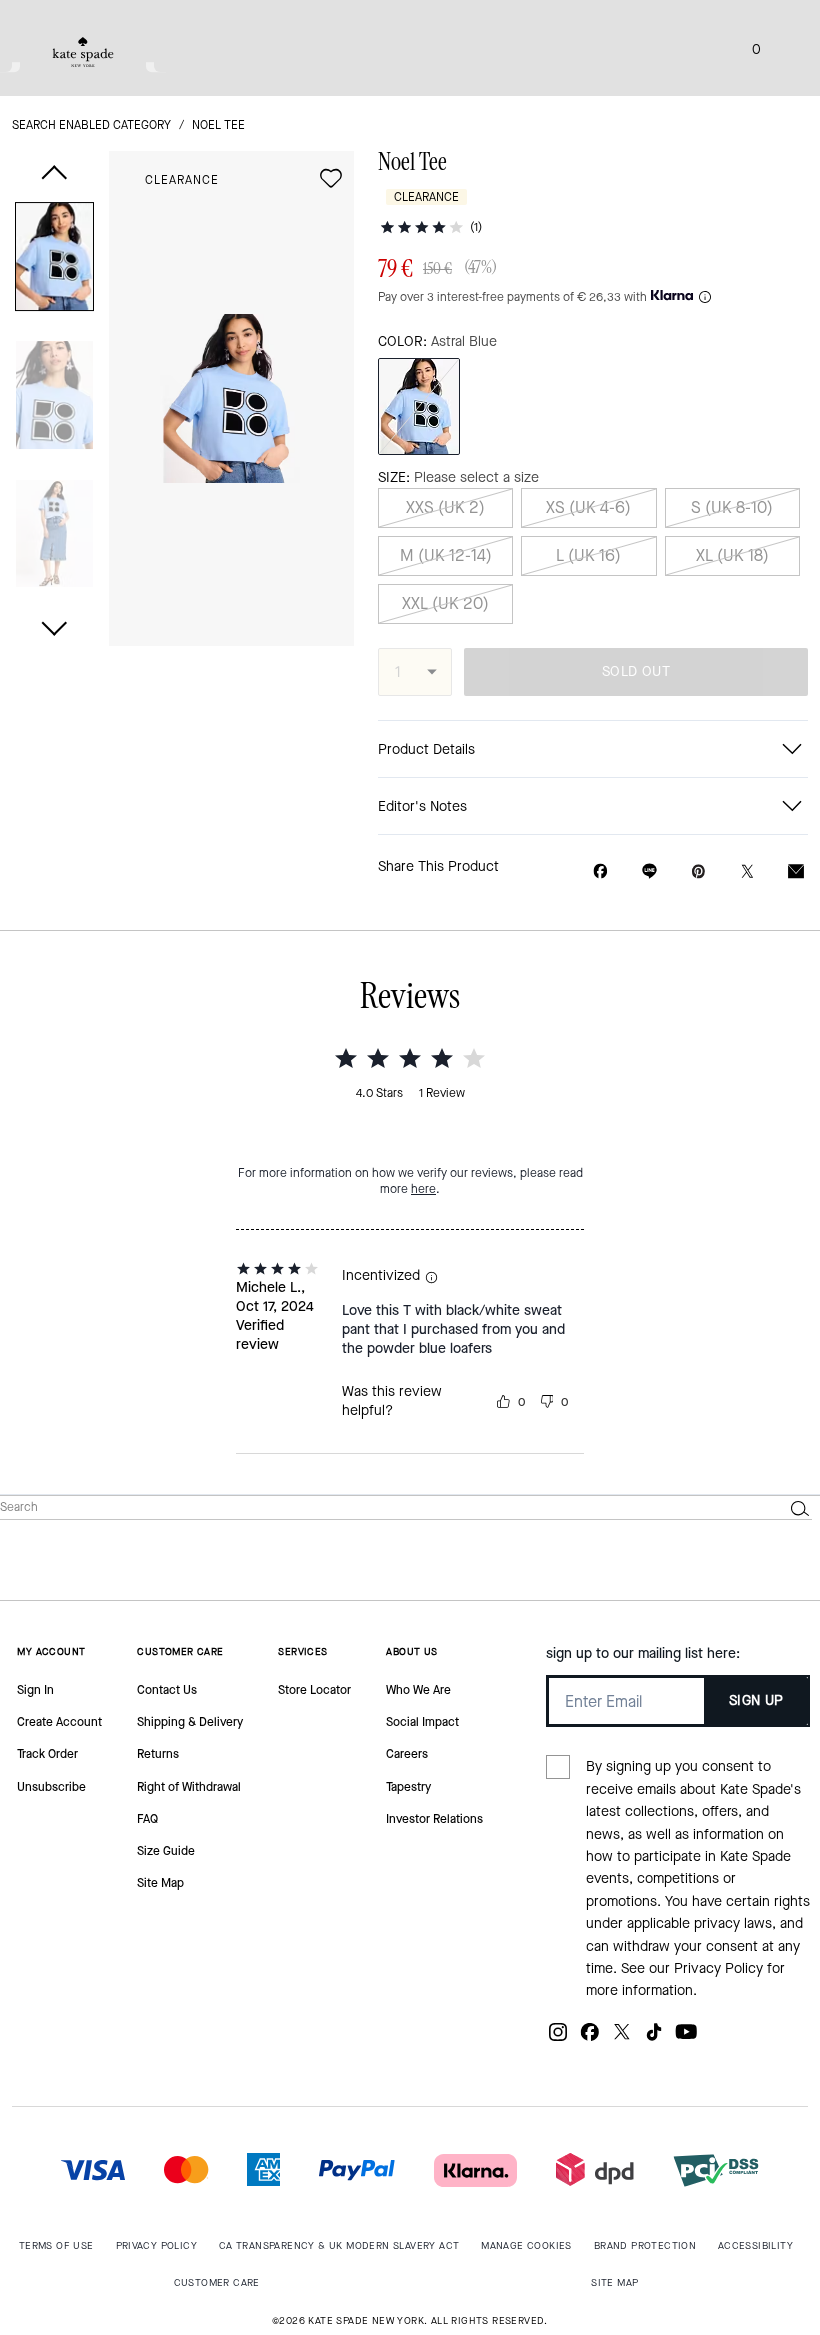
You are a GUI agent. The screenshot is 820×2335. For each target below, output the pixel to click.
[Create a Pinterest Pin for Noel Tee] (698, 871)
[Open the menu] (784, 48)
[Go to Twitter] (622, 2039)
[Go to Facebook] (590, 2039)
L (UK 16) (588, 555)
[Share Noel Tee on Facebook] (600, 871)
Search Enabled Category (91, 125)
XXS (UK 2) (445, 507)
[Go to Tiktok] (654, 2039)
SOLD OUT (636, 671)
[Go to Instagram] (558, 2039)
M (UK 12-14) (446, 555)
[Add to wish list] (331, 178)
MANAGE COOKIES (526, 2245)
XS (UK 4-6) (588, 507)
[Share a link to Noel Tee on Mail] (796, 871)
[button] (54, 260)
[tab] (83, 52)
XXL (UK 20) (445, 603)
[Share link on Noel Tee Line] (649, 871)
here (423, 1189)
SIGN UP (756, 1700)
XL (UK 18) (732, 555)
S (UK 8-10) (732, 507)
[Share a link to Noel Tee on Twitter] (747, 871)
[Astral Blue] (419, 406)
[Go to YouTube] (686, 2039)
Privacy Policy (718, 1968)
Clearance (182, 180)
